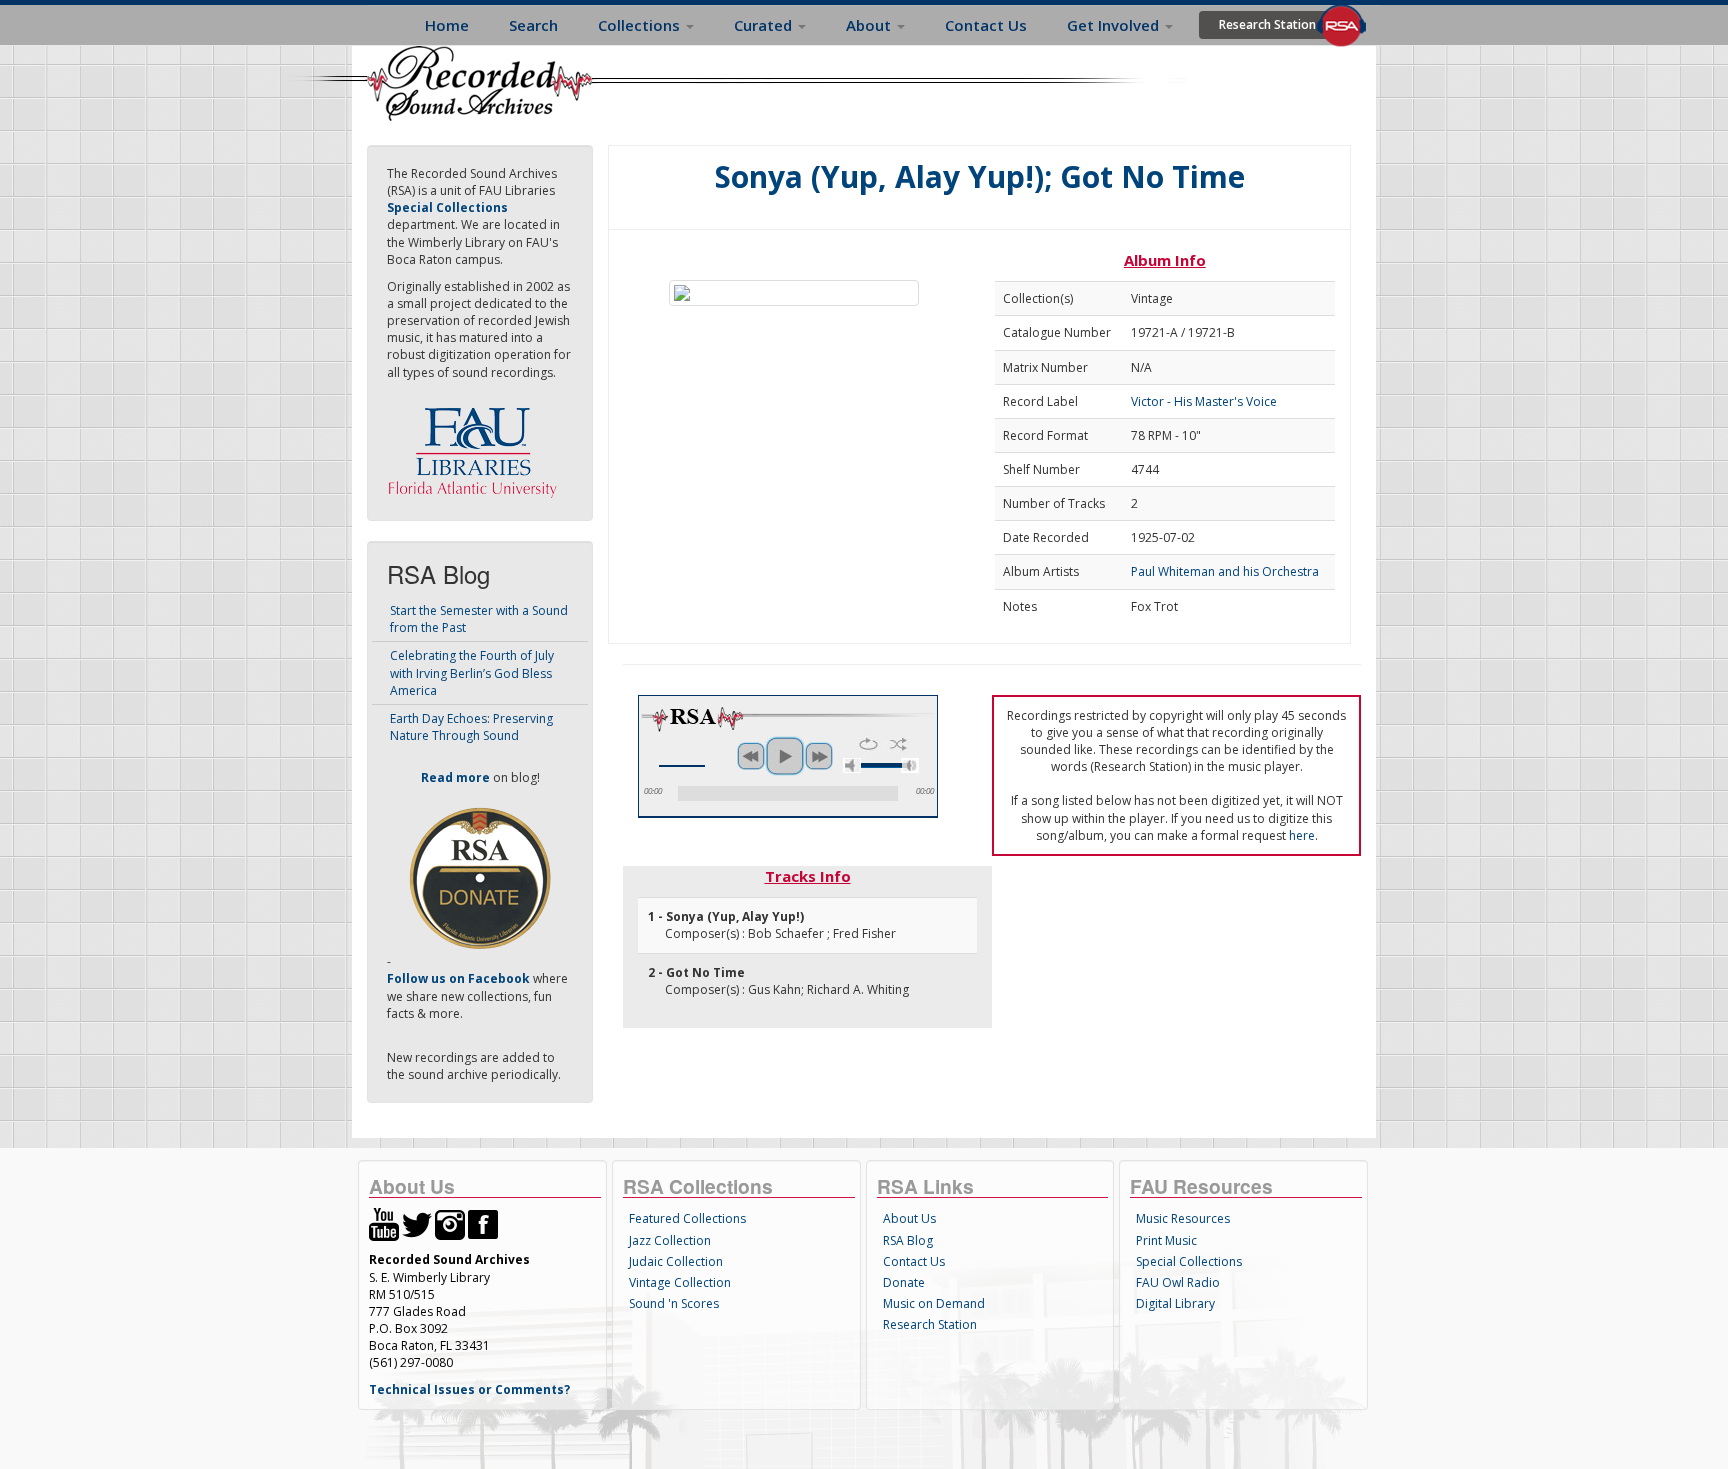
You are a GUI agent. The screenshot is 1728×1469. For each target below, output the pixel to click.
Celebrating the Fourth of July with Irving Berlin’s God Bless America (472, 672)
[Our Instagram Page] (450, 1223)
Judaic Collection (676, 1261)
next (819, 756)
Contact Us (986, 25)
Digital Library (1175, 1303)
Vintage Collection (680, 1282)
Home (447, 25)
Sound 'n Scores (674, 1303)
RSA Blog (908, 1240)
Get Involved (1115, 25)
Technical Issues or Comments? (469, 1389)
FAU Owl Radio (1178, 1282)
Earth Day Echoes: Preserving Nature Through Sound (471, 727)
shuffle (898, 744)
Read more (455, 777)
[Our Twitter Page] (417, 1223)
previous (751, 756)
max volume (910, 765)
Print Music (1166, 1240)
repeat (868, 744)
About (870, 25)
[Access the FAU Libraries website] (477, 444)
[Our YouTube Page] (384, 1223)
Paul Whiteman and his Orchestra (1225, 571)
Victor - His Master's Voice (1204, 401)
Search (533, 25)
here (1302, 835)
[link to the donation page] (480, 877)
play (785, 756)
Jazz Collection (670, 1240)
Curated (765, 25)
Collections (641, 25)
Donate (904, 1282)
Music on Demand (934, 1303)
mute (852, 765)
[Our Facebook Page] (483, 1223)
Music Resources (1183, 1218)
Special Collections (1189, 1261)
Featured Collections (687, 1218)
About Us (909, 1218)
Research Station (1267, 24)
